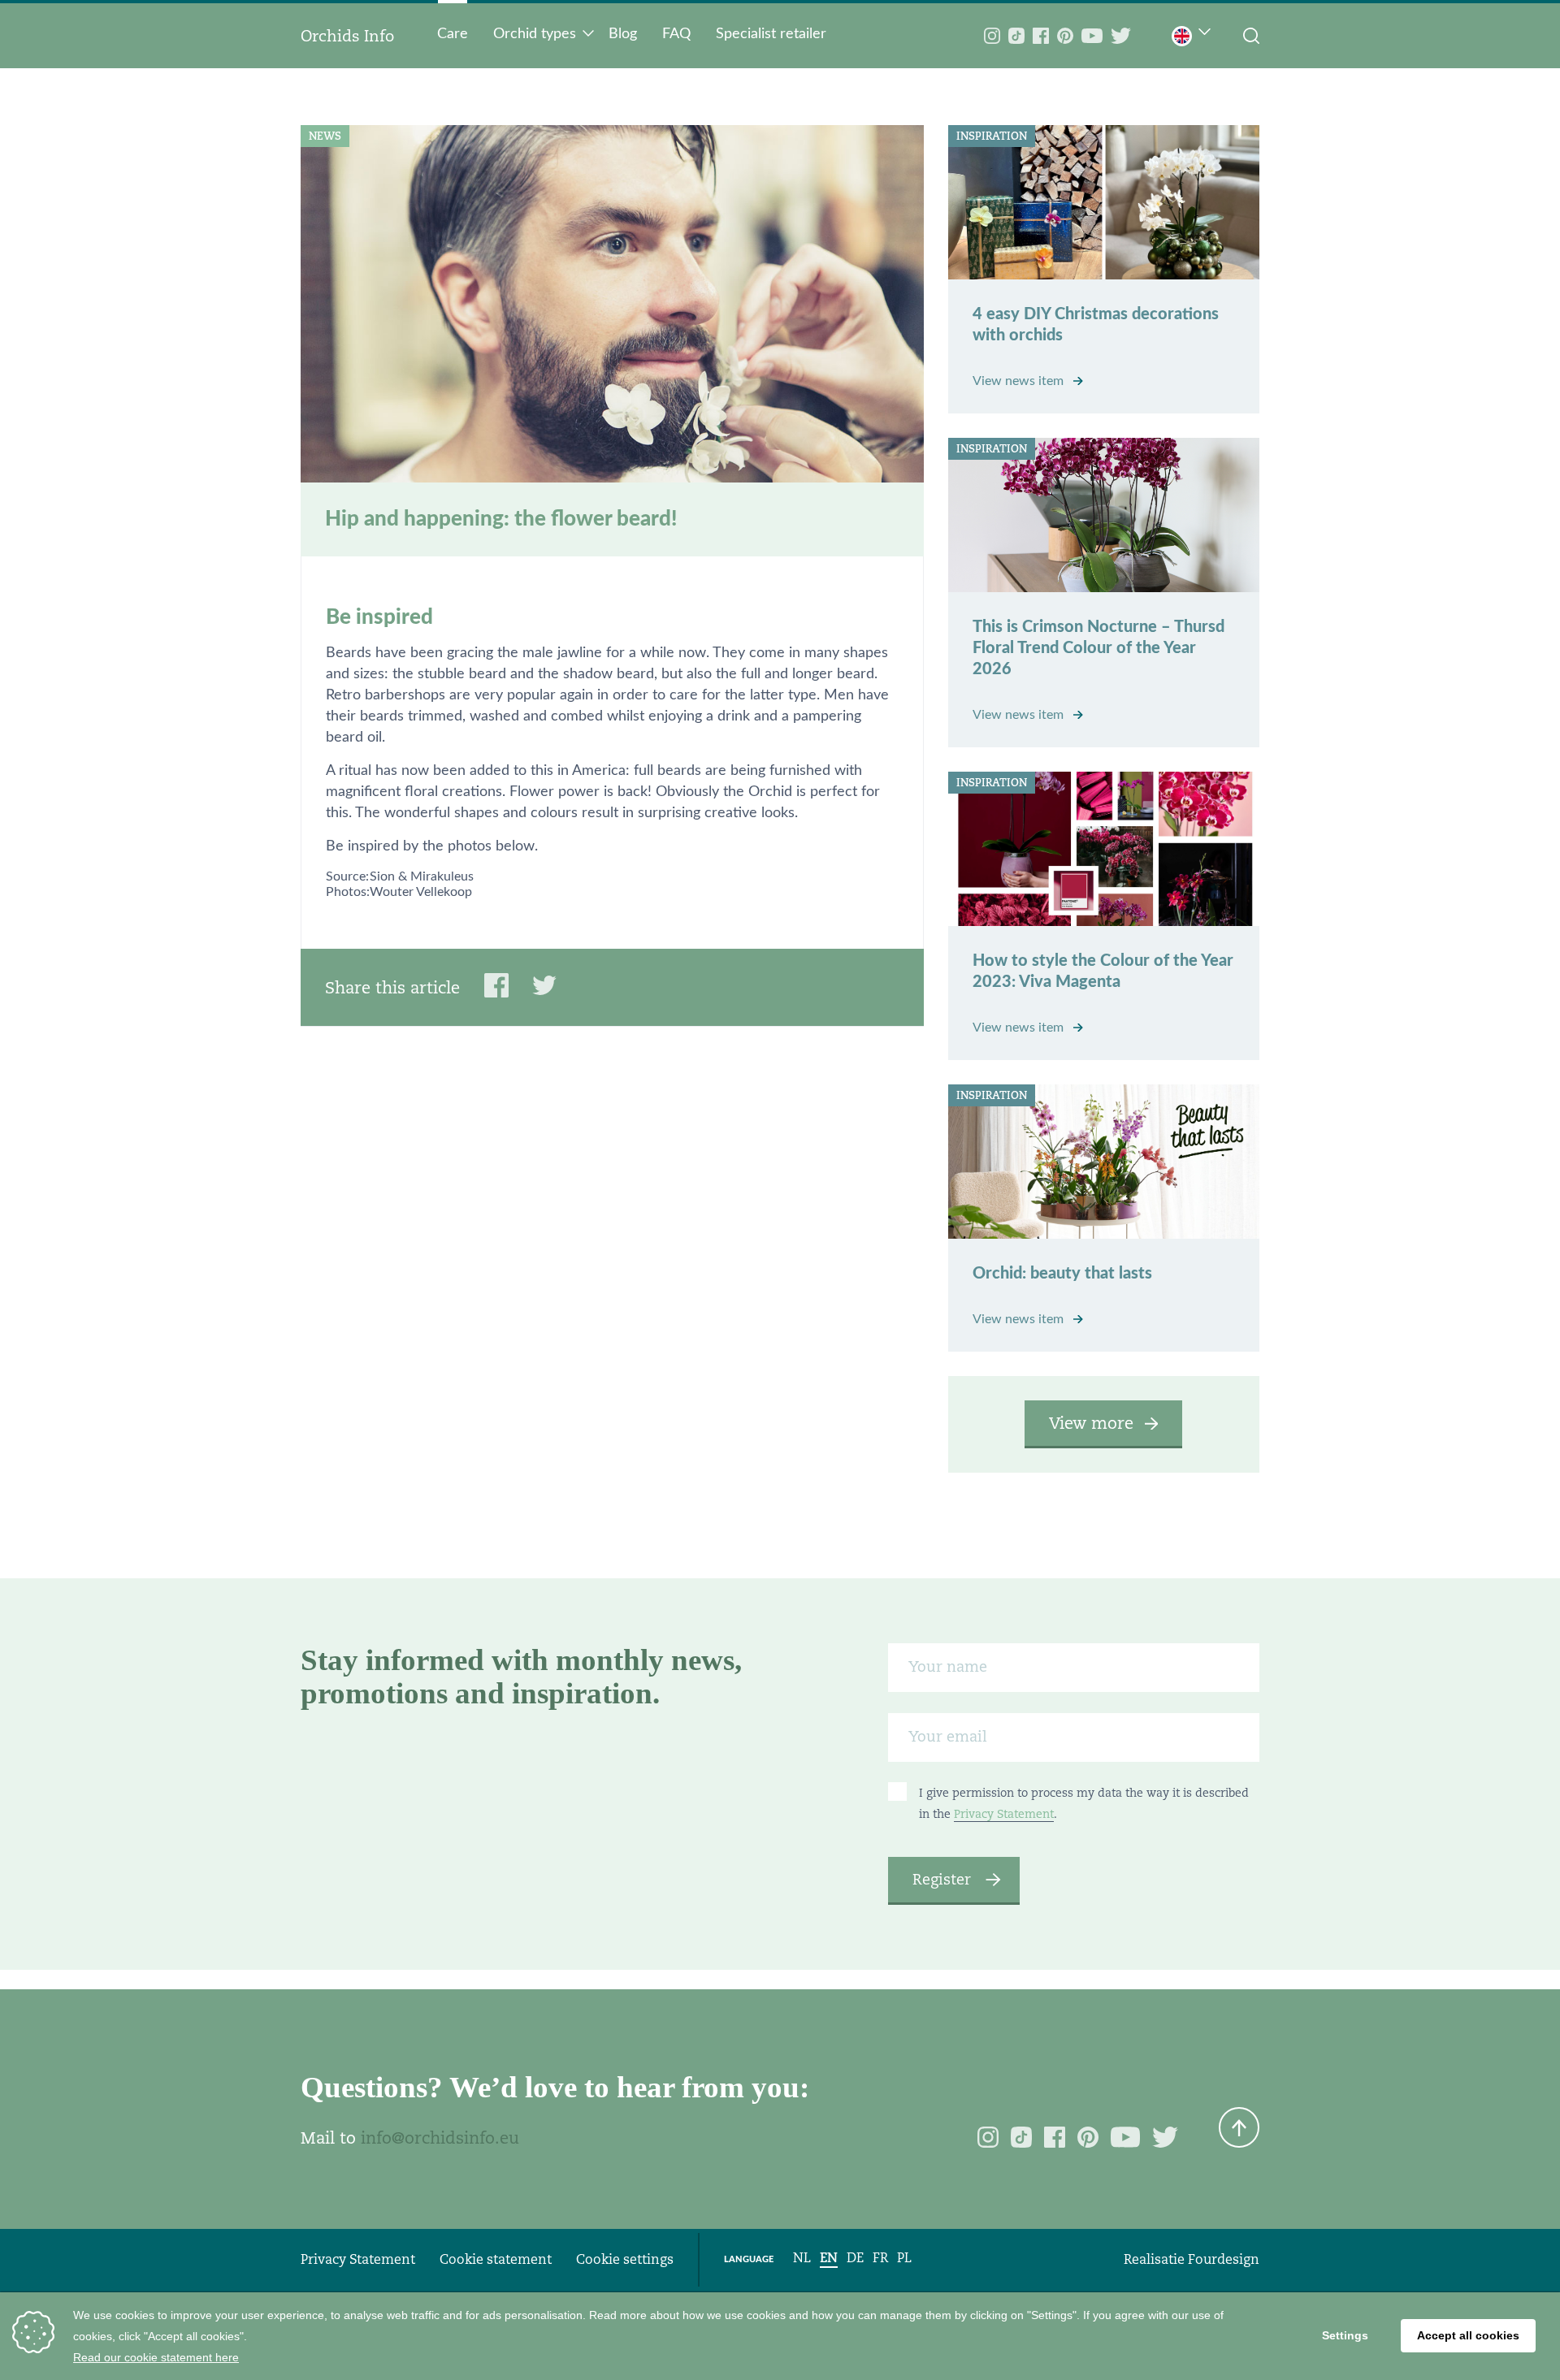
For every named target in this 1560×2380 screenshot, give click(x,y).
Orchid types (535, 34)
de (855, 2258)
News (325, 136)
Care (453, 34)
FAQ (676, 34)
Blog (623, 34)
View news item (1020, 381)
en (829, 2258)
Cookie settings (625, 2259)
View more (1091, 1423)
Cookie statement (496, 2259)
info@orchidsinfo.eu (440, 2138)
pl (904, 2258)
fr (880, 2258)
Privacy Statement (1004, 1814)
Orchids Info (347, 36)
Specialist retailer (771, 34)
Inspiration (992, 136)
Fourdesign (1224, 2259)
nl (802, 2258)
